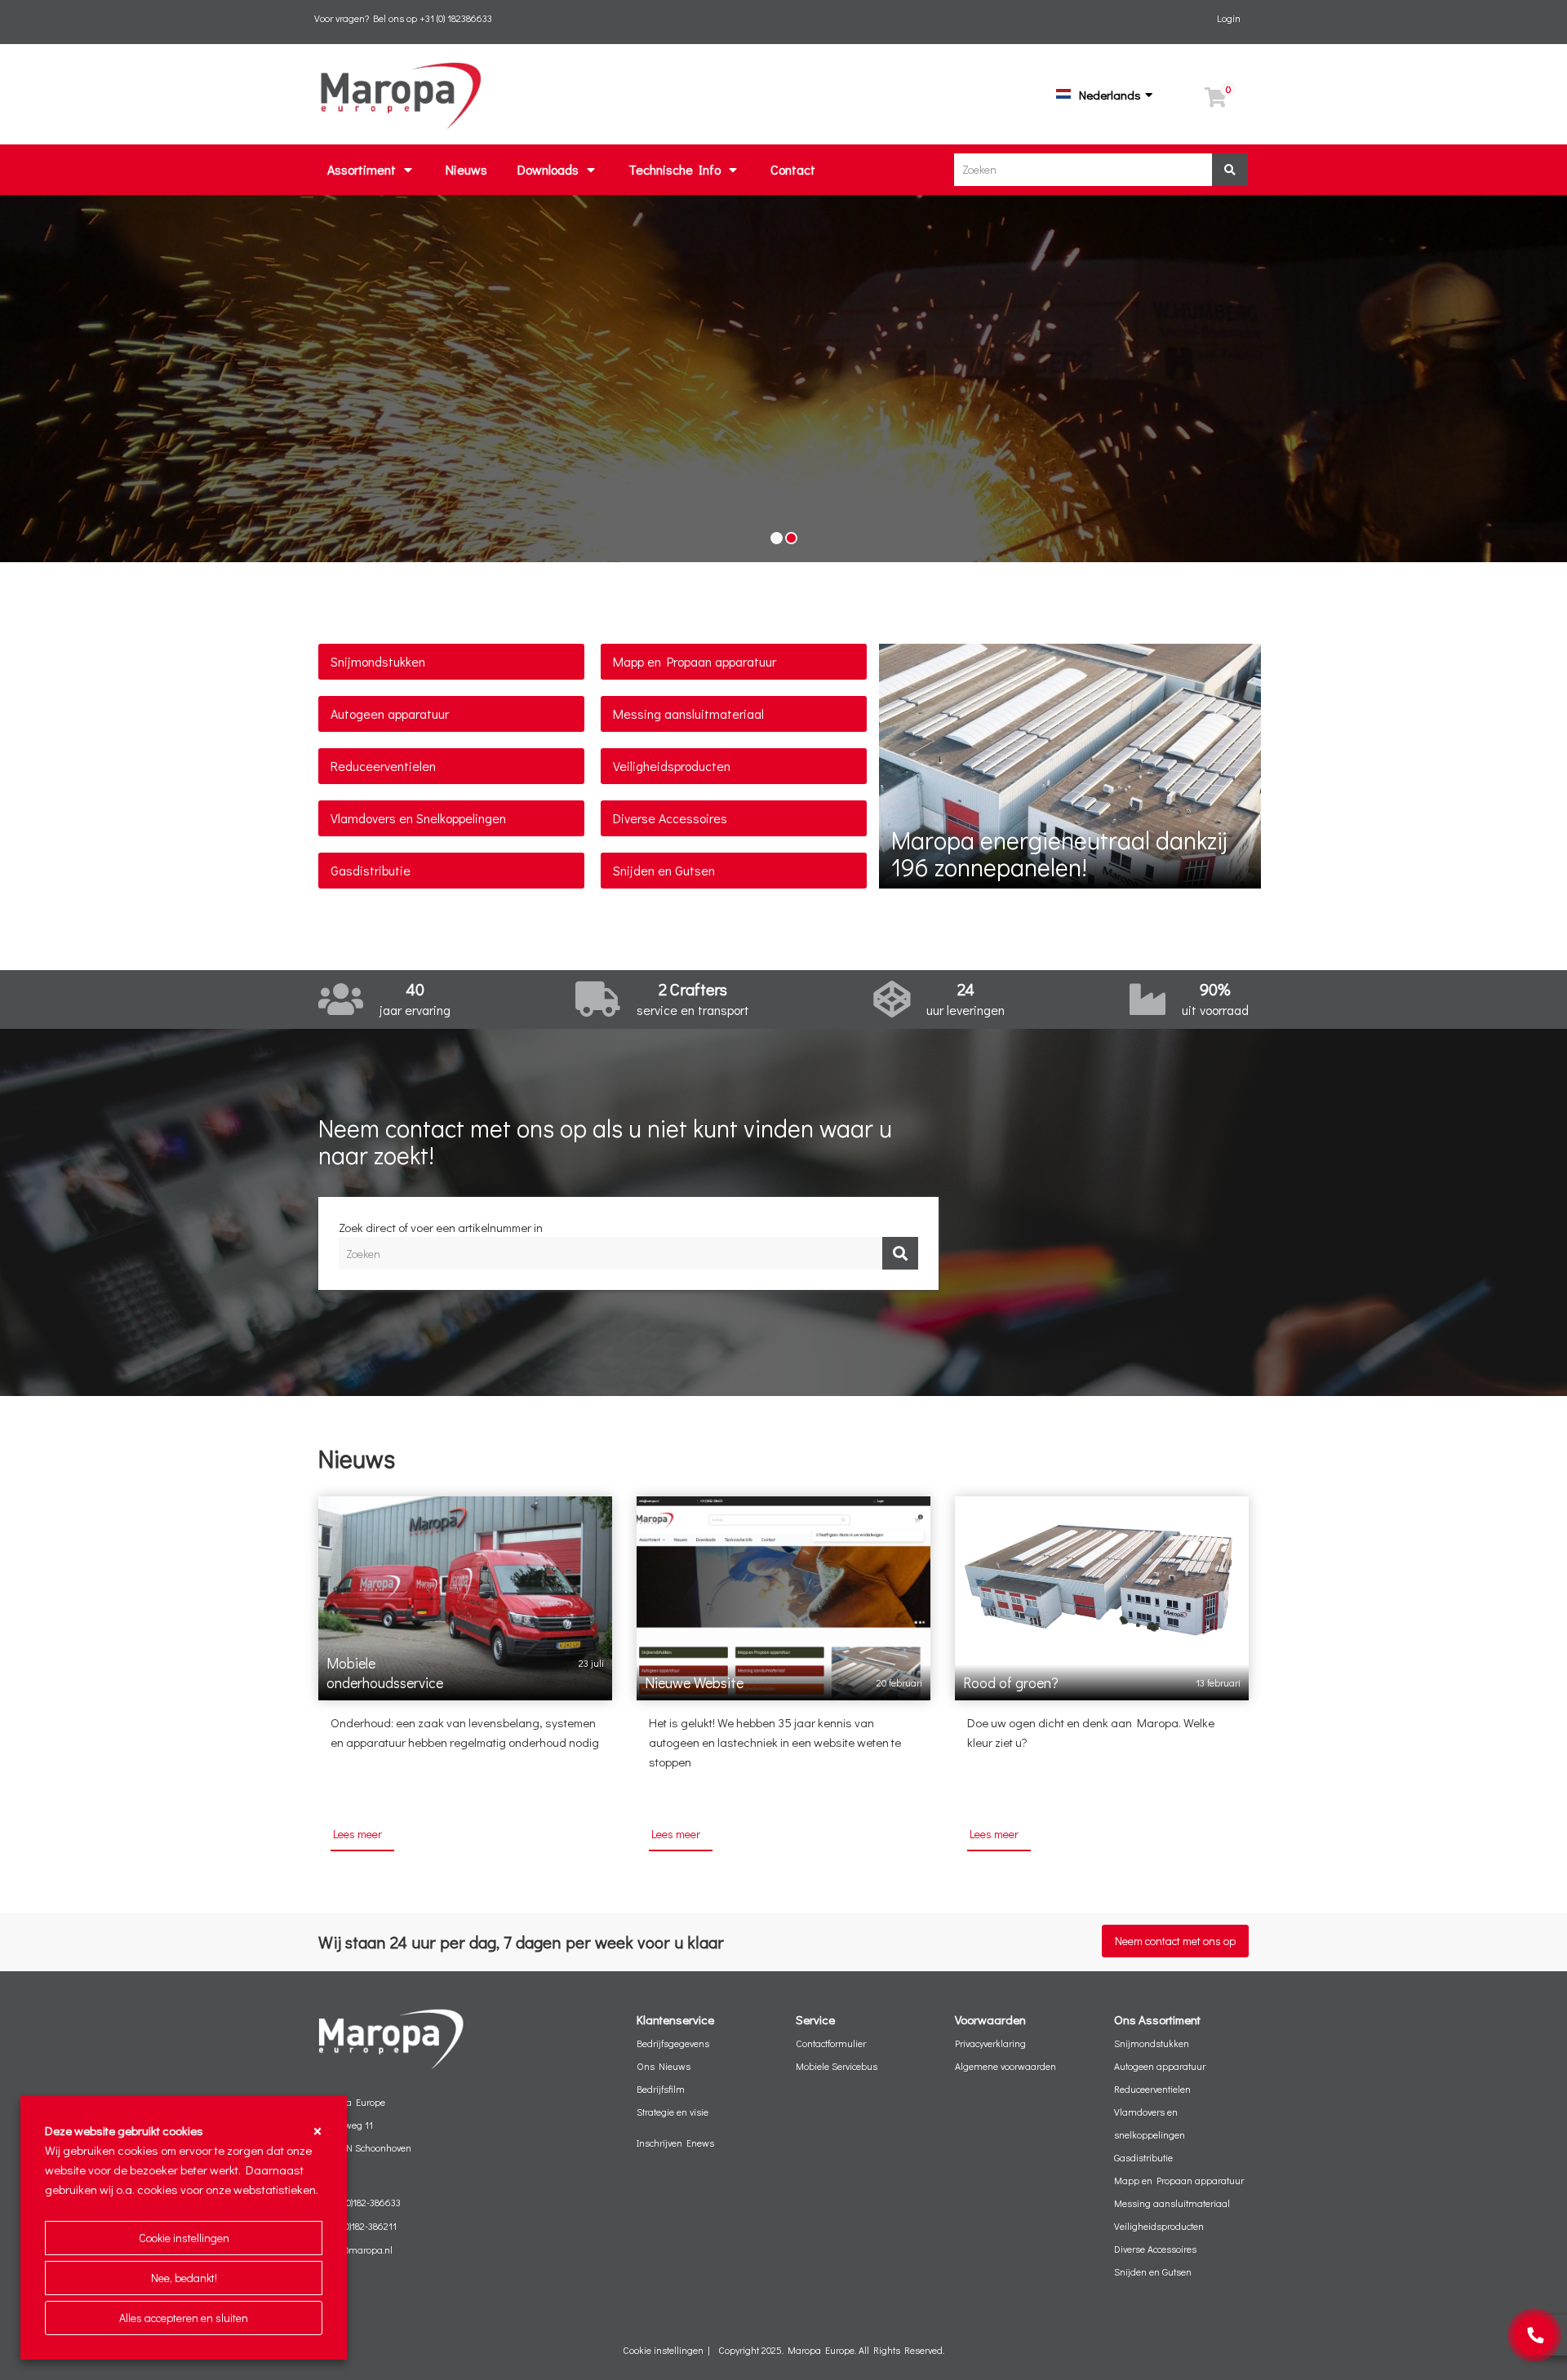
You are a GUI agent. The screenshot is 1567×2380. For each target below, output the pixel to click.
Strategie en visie (673, 2112)
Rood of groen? (1011, 1682)
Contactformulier (831, 2043)
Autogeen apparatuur (390, 714)
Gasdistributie (371, 870)
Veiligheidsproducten (672, 766)
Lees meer (357, 1834)
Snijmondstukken (378, 661)
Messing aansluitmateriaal (688, 714)
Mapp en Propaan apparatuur (695, 661)
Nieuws (466, 169)
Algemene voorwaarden (1005, 2066)
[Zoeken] (1230, 170)
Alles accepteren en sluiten (184, 2318)
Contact (793, 169)
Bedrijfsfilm (661, 2089)
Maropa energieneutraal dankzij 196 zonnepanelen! (1059, 853)
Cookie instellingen (184, 2238)
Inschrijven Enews (675, 2143)
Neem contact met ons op (1175, 1941)
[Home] (400, 92)
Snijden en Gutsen (664, 870)
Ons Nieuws (664, 2066)
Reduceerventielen (383, 766)
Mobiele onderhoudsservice (385, 1673)
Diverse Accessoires (670, 818)
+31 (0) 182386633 (456, 18)
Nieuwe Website (694, 1682)
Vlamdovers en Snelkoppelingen (418, 818)
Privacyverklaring (990, 2043)
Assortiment (362, 169)
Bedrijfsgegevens (673, 2043)
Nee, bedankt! (184, 2278)
